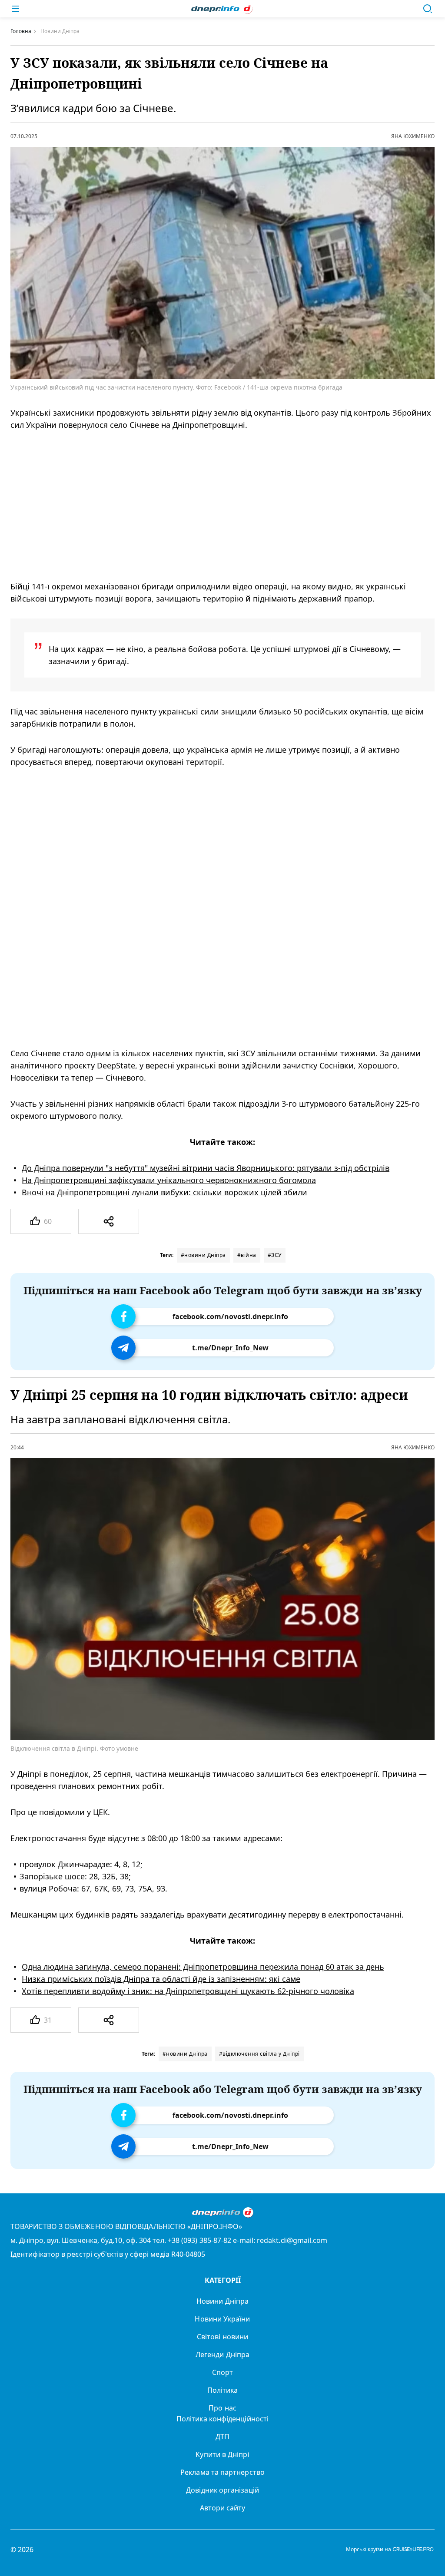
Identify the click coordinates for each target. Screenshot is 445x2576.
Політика (223, 2390)
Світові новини (222, 2337)
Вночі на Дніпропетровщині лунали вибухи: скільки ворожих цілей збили (164, 1192)
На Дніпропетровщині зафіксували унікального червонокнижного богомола (169, 1180)
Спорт (222, 2372)
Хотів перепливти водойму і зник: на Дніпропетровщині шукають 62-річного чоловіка (188, 1991)
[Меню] (16, 9)
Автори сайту (223, 2508)
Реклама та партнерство (222, 2472)
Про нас (222, 2408)
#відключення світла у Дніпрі (259, 2054)
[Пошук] (428, 9)
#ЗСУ (275, 1255)
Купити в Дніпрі (222, 2454)
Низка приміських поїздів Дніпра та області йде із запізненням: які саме (161, 1979)
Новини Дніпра (222, 2301)
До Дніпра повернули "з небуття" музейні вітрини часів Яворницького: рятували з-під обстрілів (206, 1168)
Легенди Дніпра (222, 2354)
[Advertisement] (211, 506)
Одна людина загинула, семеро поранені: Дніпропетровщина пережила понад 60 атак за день (203, 1967)
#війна (247, 1255)
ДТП (222, 2437)
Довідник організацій (222, 2490)
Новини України (222, 2319)
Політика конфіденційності (222, 2419)
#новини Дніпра (203, 1255)
